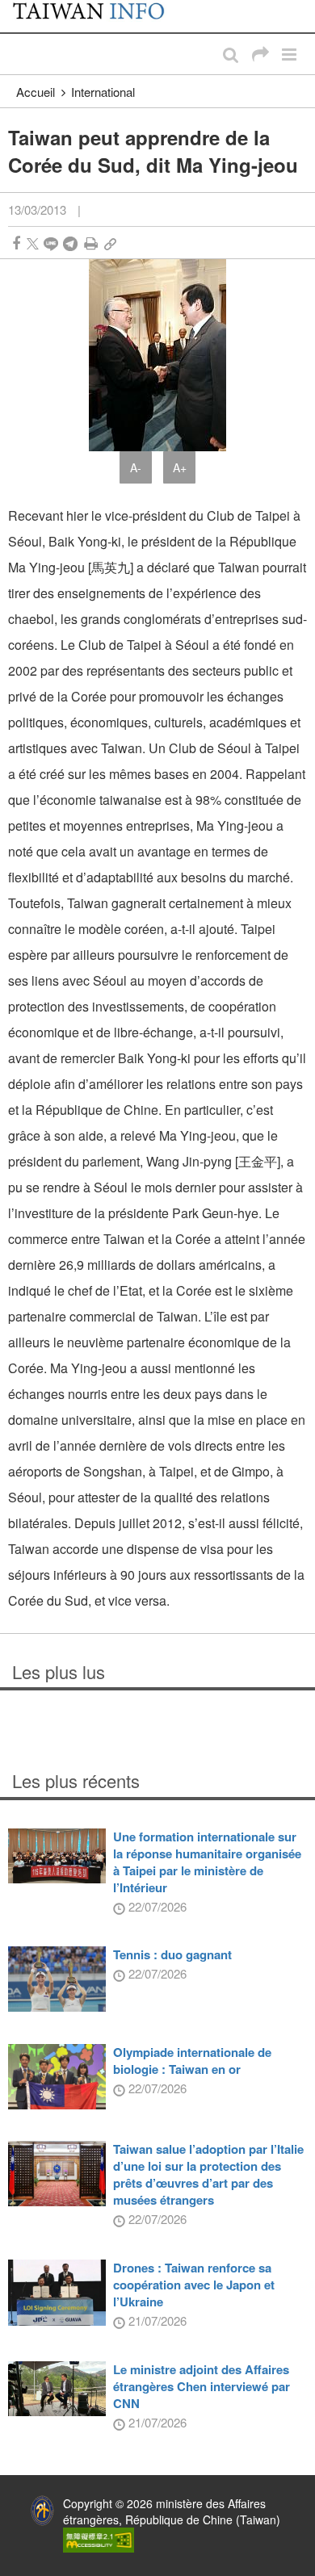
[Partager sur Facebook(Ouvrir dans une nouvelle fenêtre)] (16, 243)
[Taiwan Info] (98, 16)
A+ (180, 467)
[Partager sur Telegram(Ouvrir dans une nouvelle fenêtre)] (70, 243)
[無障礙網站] (99, 2538)
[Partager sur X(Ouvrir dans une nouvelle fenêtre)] (33, 243)
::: (17, 8)
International (103, 92)
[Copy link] (110, 243)
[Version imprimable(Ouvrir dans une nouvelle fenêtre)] (91, 243)
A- (136, 467)
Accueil (36, 92)
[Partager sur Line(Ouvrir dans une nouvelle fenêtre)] (51, 243)
